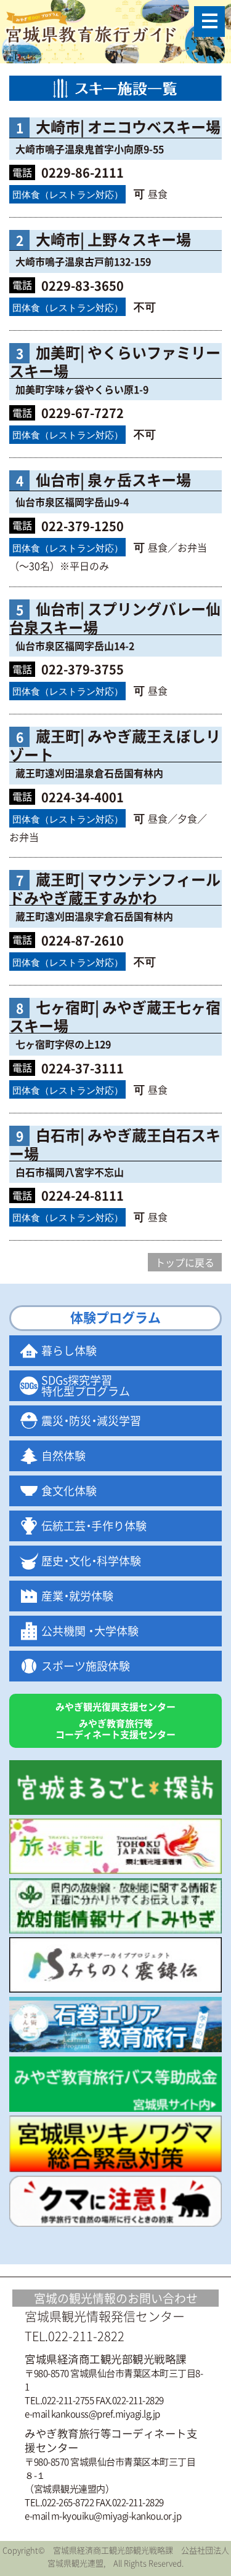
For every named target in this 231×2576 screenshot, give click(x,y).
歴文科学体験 (91, 1561)
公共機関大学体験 (90, 1631)
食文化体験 (69, 1491)
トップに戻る (185, 1262)
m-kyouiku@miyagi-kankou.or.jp (116, 2516)
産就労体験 (77, 1596)
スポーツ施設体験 (86, 1666)
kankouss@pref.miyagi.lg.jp (106, 2414)
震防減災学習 (91, 1420)
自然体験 (63, 1456)
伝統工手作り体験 (94, 1526)
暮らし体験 (69, 1350)
